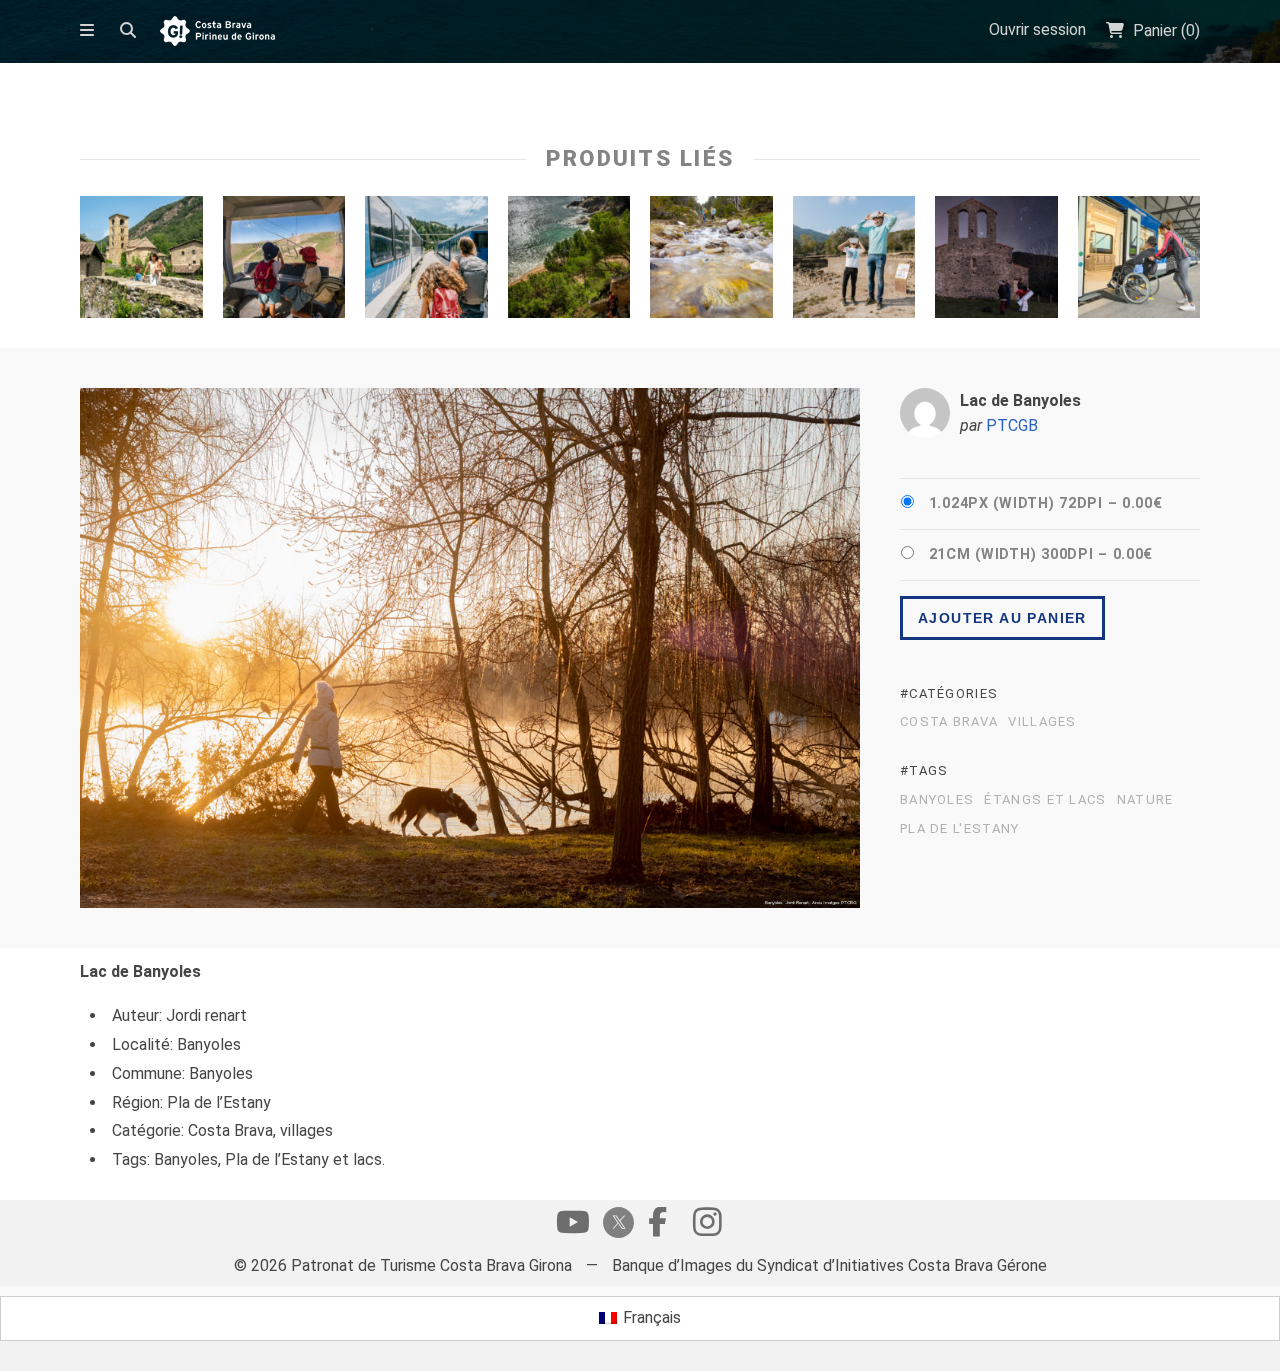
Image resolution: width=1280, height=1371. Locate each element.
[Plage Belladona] (569, 262)
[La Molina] (284, 262)
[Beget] (141, 262)
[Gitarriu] (996, 262)
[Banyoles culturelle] (854, 262)
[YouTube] (573, 1227)
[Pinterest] (707, 1227)
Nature (1145, 800)
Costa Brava (949, 722)
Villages (1042, 722)
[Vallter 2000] (711, 262)
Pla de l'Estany (960, 829)
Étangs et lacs (1045, 800)
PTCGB (1012, 425)
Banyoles (937, 800)
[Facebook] (657, 1227)
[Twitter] (615, 1224)
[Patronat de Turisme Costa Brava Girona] (217, 32)
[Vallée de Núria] (426, 262)
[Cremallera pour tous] (1139, 262)
